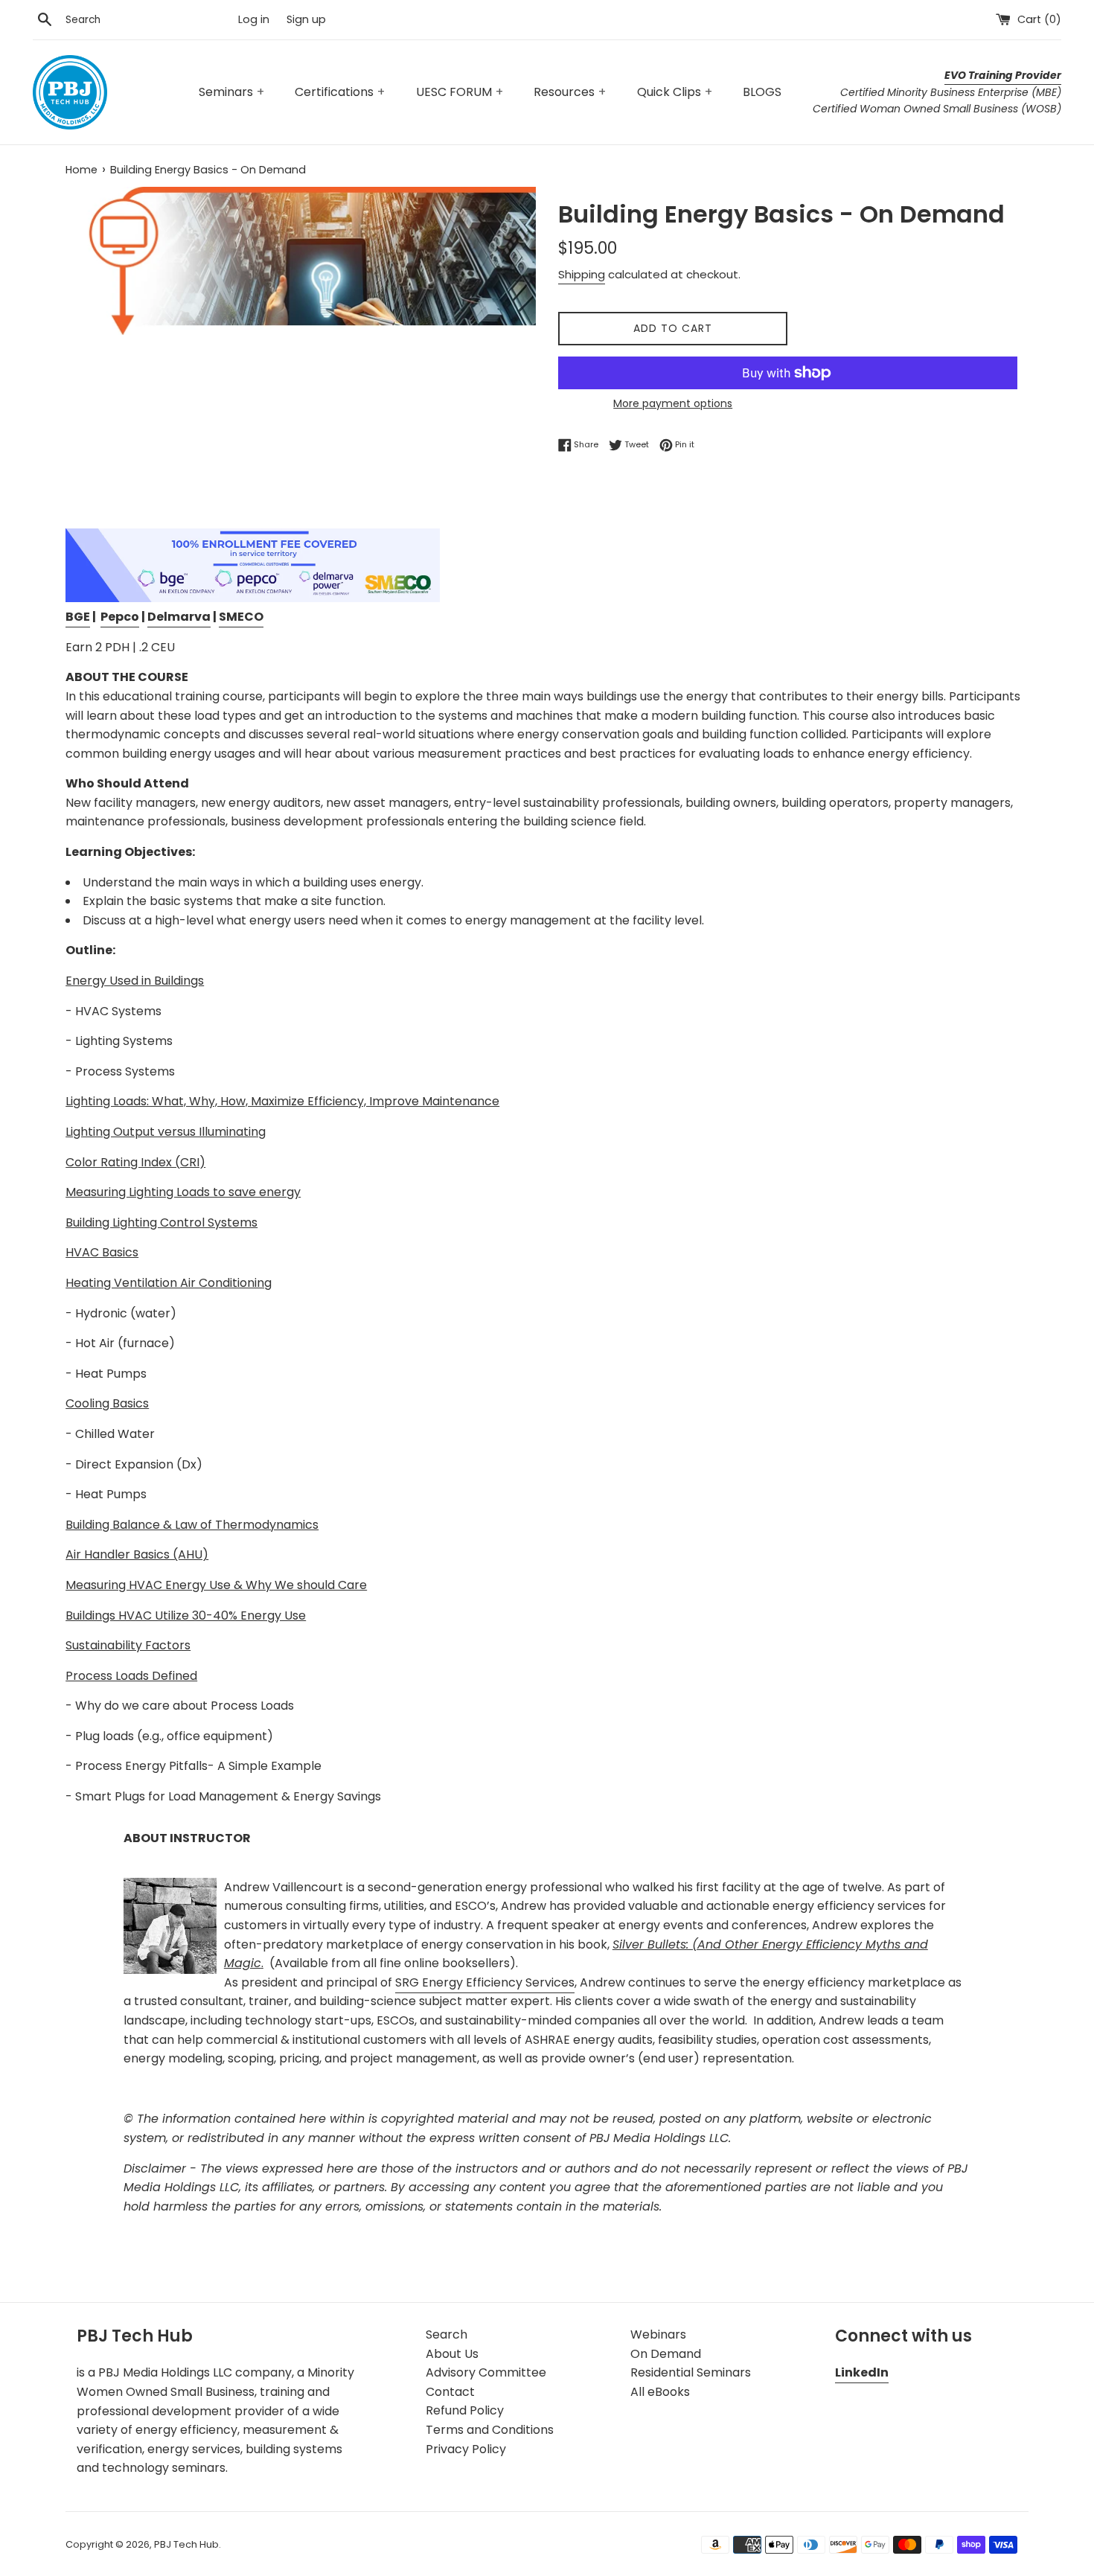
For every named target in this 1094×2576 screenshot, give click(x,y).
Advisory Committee (486, 2372)
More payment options (673, 403)
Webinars (658, 2334)
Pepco (120, 617)
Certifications (340, 92)
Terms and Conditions (490, 2430)
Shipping (582, 274)
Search (447, 2334)
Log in (254, 19)
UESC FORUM (460, 92)
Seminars (231, 92)
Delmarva (179, 617)
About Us (452, 2354)
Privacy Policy (466, 2449)
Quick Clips (675, 92)
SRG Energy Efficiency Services (485, 1982)
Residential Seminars (691, 2372)
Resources (570, 92)
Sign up (306, 19)
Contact (450, 2392)
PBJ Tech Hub (186, 2544)
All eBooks (660, 2392)
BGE (78, 617)
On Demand (666, 2354)
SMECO (241, 617)
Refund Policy (465, 2410)
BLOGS (762, 92)
